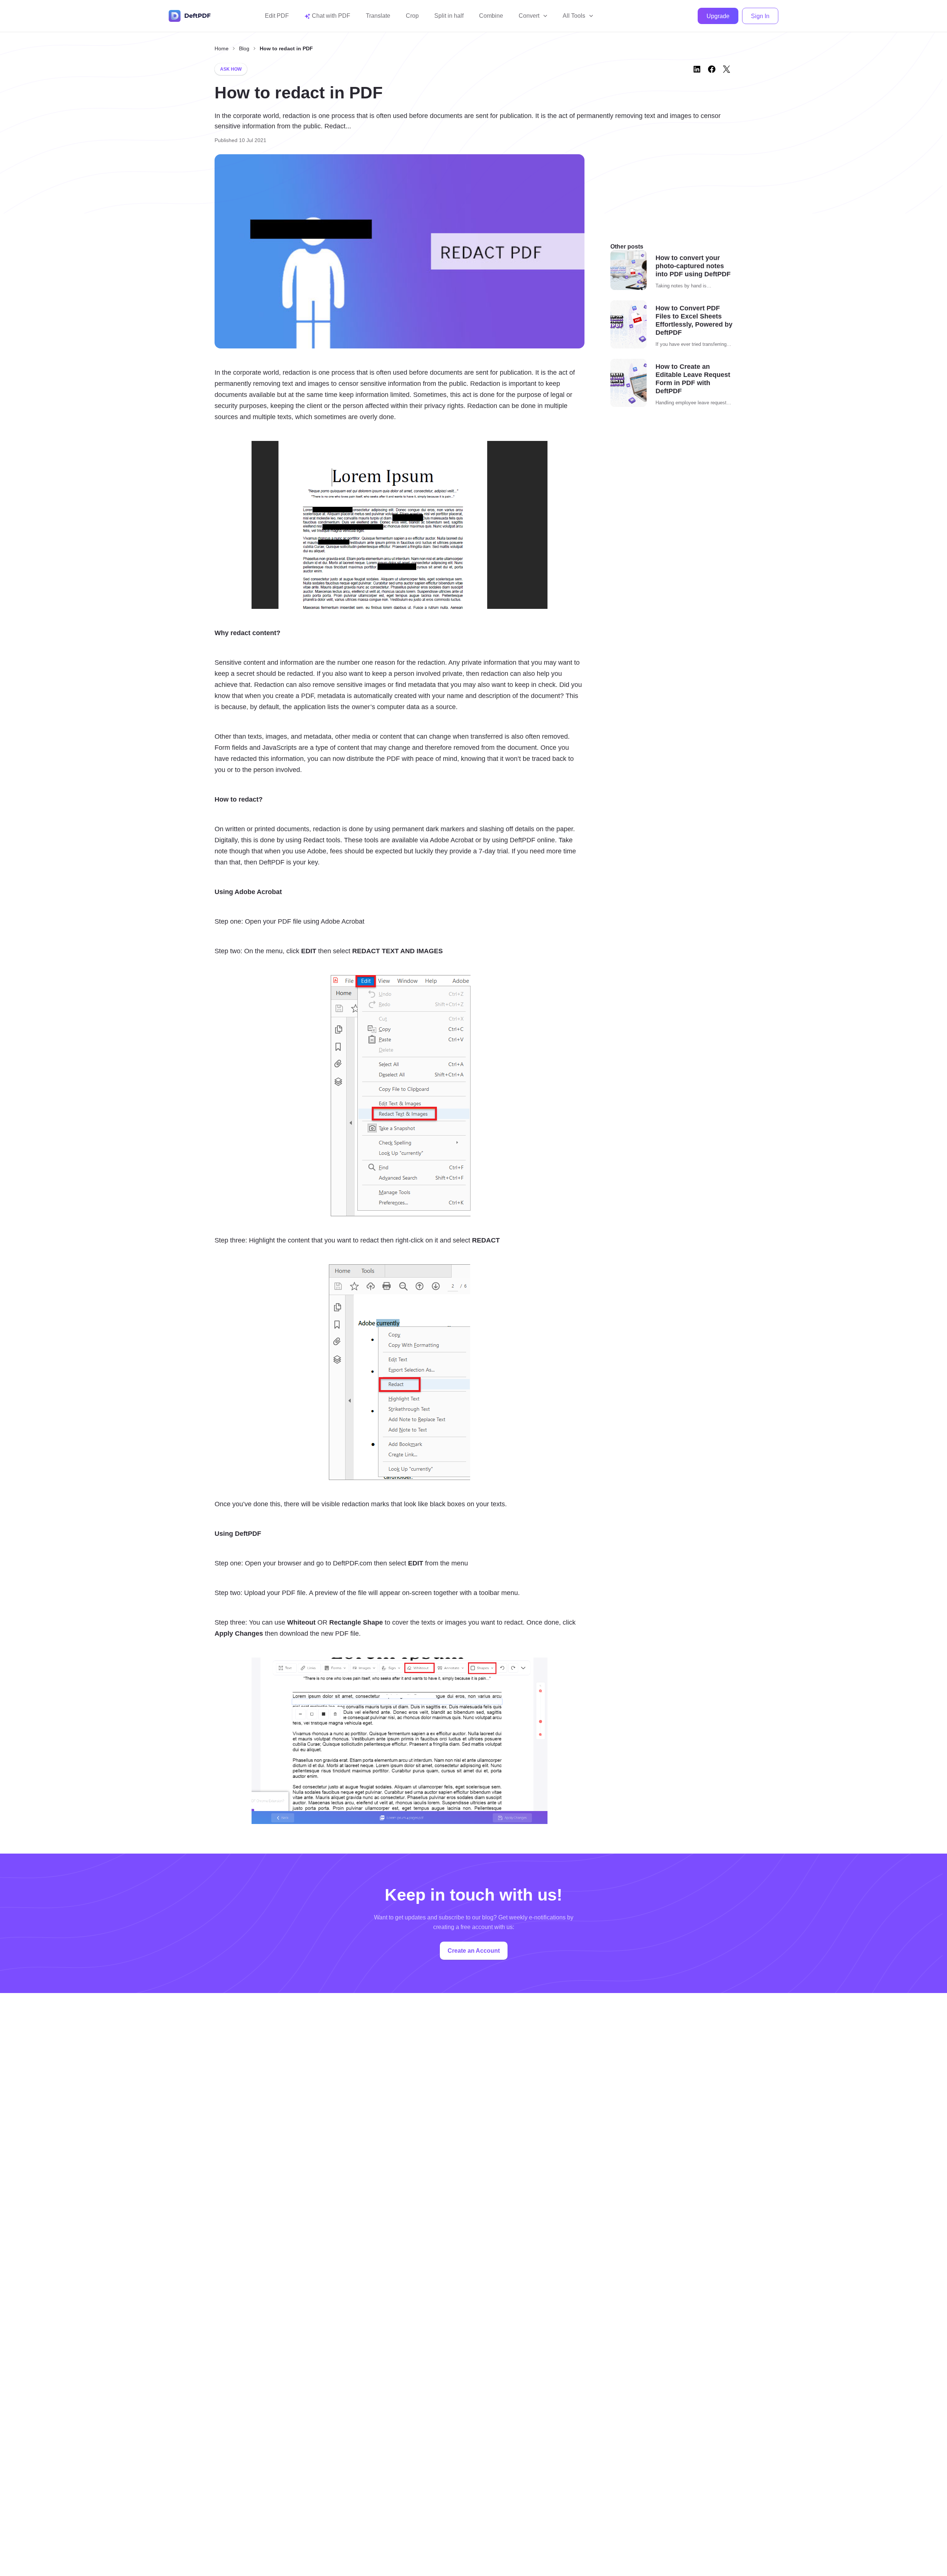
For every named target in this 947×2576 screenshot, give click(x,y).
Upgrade (718, 16)
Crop (412, 16)
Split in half (449, 16)
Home (222, 48)
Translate (378, 16)
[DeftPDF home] (190, 16)
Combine (491, 16)
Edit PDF (277, 16)
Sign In (760, 16)
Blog (244, 48)
